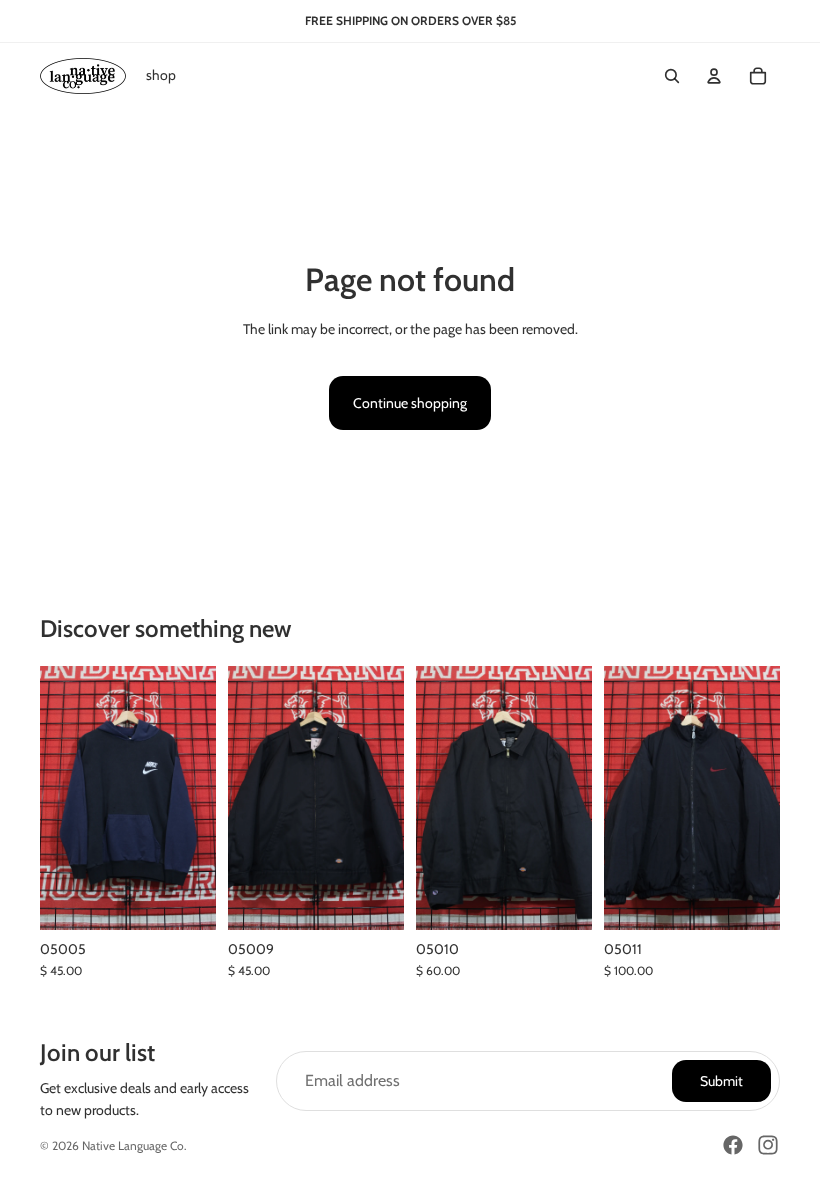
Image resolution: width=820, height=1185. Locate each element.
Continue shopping (410, 403)
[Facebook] (733, 1145)
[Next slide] (764, 798)
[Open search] (672, 76)
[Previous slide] (619, 798)
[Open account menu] (714, 76)
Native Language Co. (134, 1145)
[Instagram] (768, 1145)
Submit (721, 1081)
